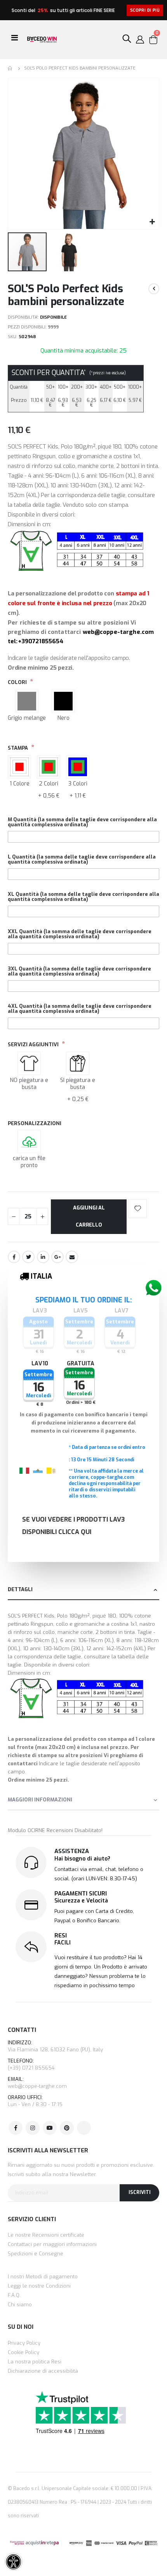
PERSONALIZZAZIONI (35, 1123)
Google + (57, 1257)
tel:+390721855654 (36, 641)
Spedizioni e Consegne (36, 2254)
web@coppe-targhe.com (118, 632)
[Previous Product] (154, 289)
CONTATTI (22, 2030)
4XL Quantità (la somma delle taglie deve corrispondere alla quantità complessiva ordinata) (80, 1009)
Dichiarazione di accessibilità (43, 2371)
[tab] (83, 1590)
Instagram (33, 2128)
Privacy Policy (24, 2343)
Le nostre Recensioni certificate (46, 2235)
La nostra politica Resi (35, 2362)
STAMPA (18, 748)
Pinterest (67, 2128)
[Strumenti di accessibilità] (14, 2562)
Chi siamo (20, 2305)
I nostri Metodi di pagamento (43, 2277)
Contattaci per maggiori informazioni (52, 2244)
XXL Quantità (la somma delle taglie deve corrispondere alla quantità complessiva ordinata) (80, 934)
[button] (152, 222)
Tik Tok (84, 2128)
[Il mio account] (140, 40)
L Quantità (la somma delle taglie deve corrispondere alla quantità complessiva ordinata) (82, 859)
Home (10, 68)
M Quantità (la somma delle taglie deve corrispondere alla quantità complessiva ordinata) (82, 822)
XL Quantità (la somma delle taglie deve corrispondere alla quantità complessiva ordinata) (83, 897)
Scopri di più (145, 10)
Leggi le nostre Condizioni (39, 2286)
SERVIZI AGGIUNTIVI (34, 1045)
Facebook (14, 1257)
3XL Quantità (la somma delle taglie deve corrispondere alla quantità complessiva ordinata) (79, 971)
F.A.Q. (14, 2295)
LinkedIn (43, 1257)
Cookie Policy (23, 2352)
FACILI (63, 1943)
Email (72, 1257)
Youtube (50, 2128)
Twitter (28, 1257)
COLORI (18, 682)
